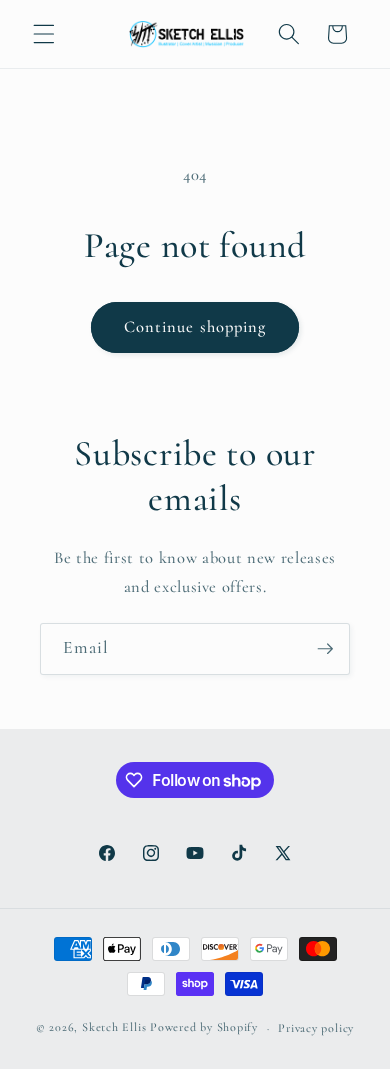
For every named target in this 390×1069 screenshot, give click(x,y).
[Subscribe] (325, 649)
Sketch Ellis (114, 1028)
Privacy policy (316, 1028)
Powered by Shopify (204, 1028)
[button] (44, 34)
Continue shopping (195, 327)
